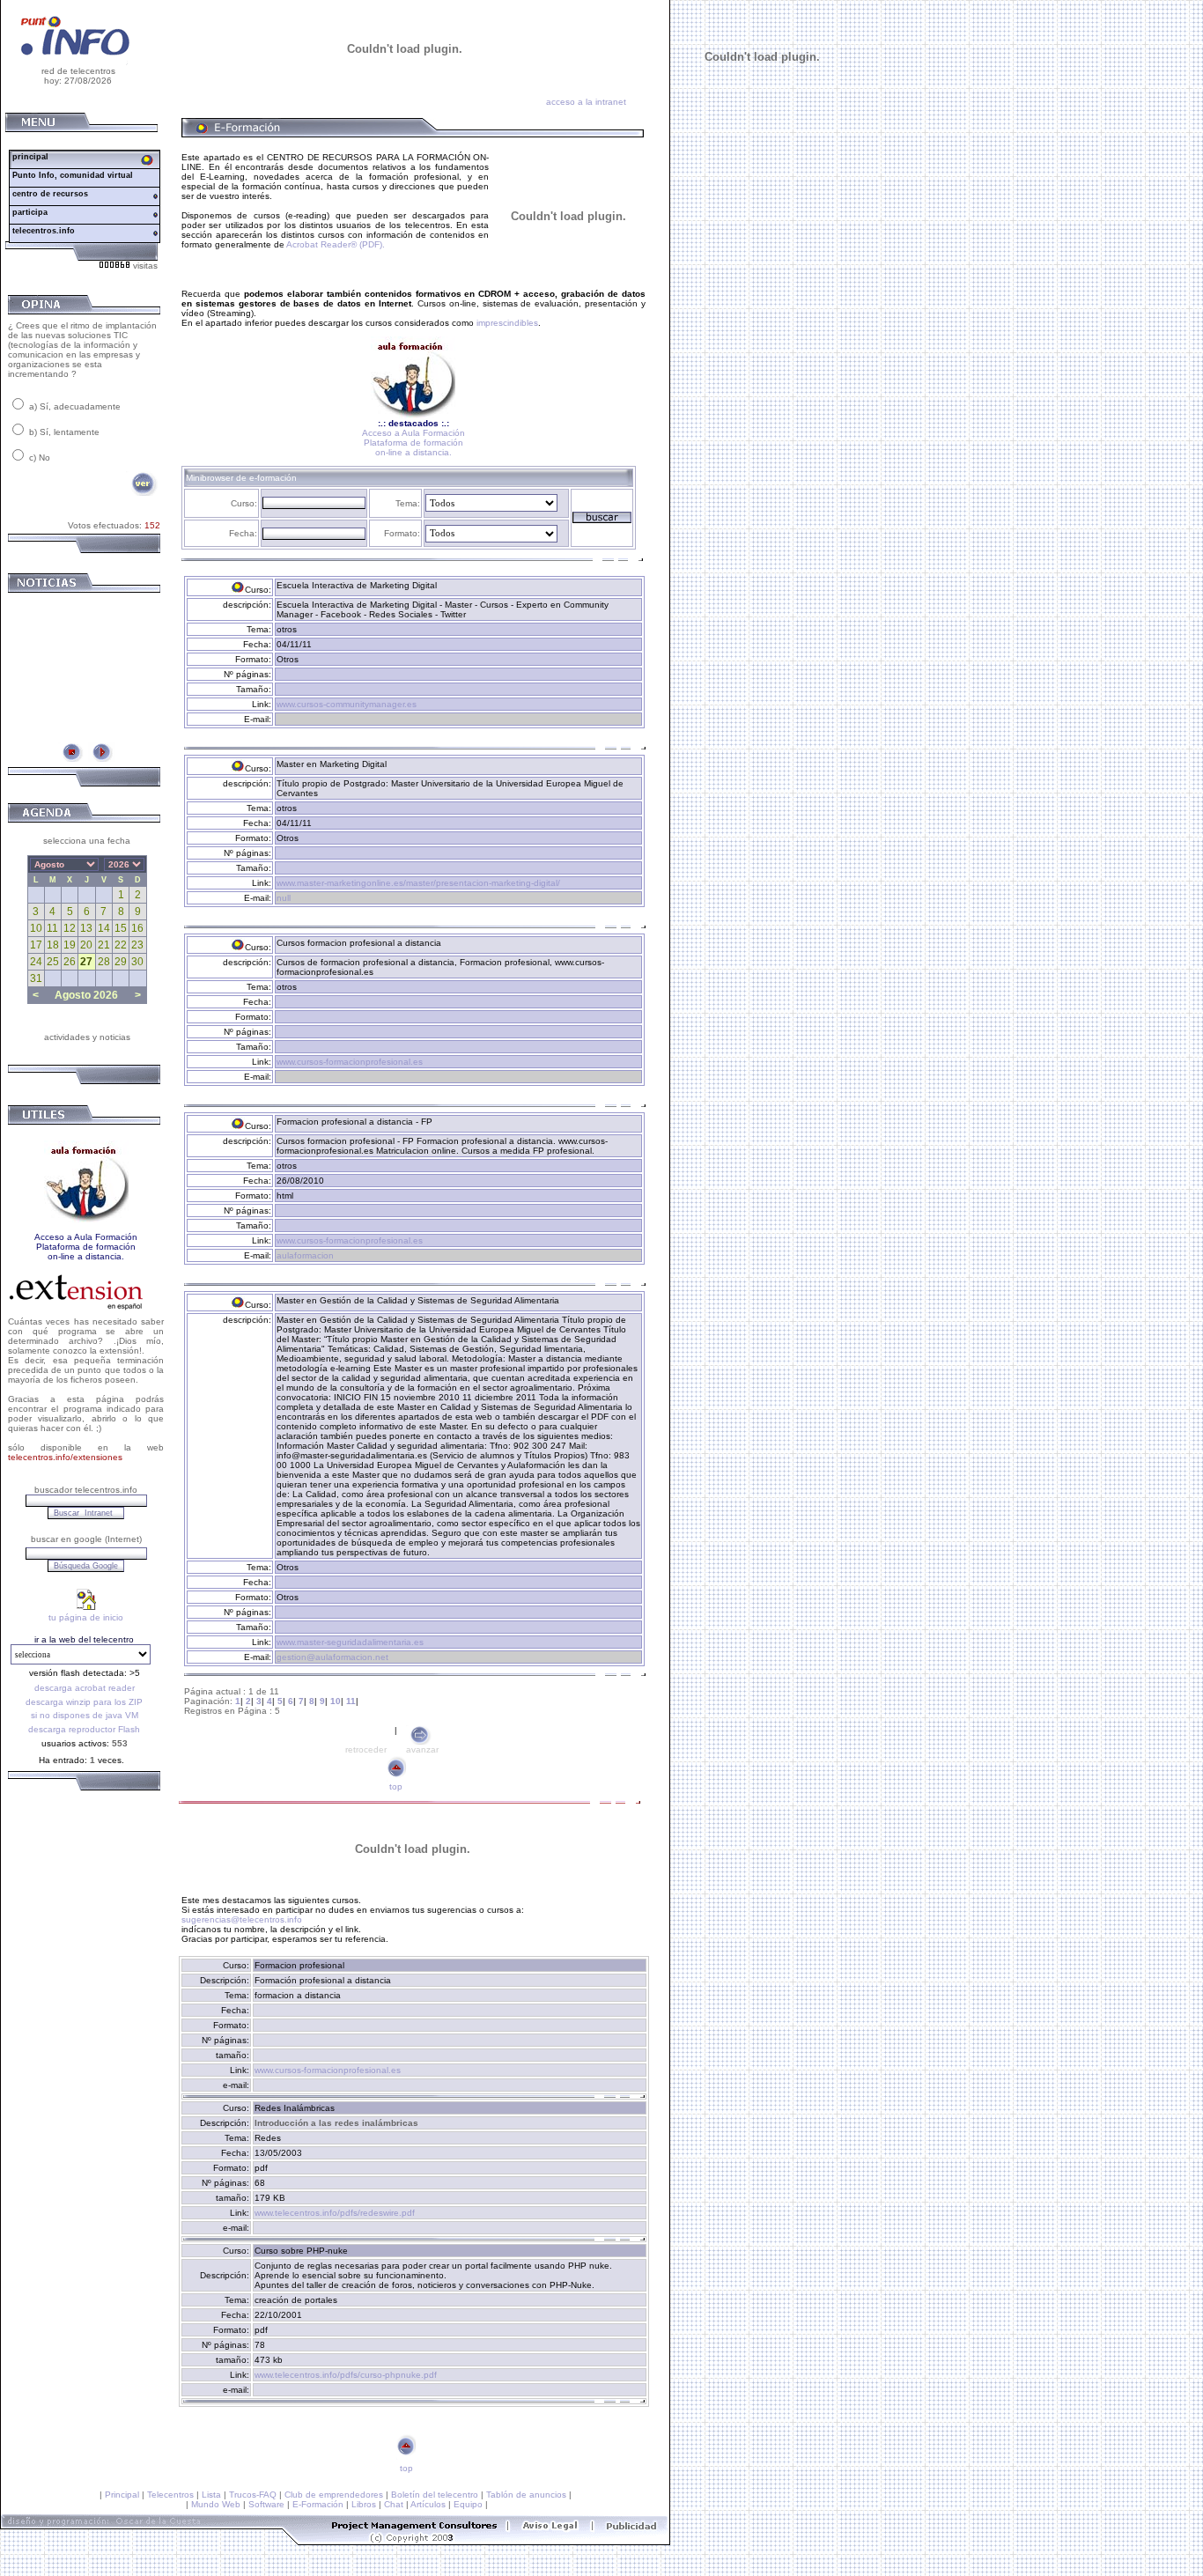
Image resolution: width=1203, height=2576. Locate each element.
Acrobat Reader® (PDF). (335, 244)
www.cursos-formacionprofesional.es (350, 1062)
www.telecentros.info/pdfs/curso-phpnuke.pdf (346, 2375)
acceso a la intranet (586, 102)
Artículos (428, 2504)
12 (70, 928)
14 (104, 928)
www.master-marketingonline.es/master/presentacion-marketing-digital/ (418, 883)
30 (137, 962)
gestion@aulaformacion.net (332, 1657)
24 (36, 962)
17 (36, 945)
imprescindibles (507, 323)
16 (137, 928)
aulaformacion (305, 1255)
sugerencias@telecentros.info (242, 1919)
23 (137, 945)
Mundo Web (216, 2504)
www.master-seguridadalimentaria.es (350, 1642)
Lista (211, 2495)
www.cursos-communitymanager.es (347, 704)
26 (70, 962)
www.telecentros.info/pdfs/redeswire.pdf (335, 2213)
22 (121, 945)
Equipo (468, 2504)
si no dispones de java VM (85, 1715)
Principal (122, 2495)
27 (86, 962)
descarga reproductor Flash (84, 1729)
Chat (394, 2504)
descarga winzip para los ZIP (84, 1702)
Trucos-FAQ (253, 2495)
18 (53, 945)
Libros (364, 2504)
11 (52, 928)
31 (36, 978)
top (396, 1786)
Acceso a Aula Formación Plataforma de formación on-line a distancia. (413, 443)
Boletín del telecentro (435, 2495)
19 (70, 945)
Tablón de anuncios (526, 2495)
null (284, 898)
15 (121, 928)
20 (86, 945)
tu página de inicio (86, 1617)
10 (36, 928)
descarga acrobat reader (85, 1688)
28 (104, 962)
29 (121, 962)
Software (266, 2504)
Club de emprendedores (334, 2495)
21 (104, 945)
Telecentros (170, 2495)
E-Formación (318, 2504)
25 (53, 962)
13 (86, 928)
